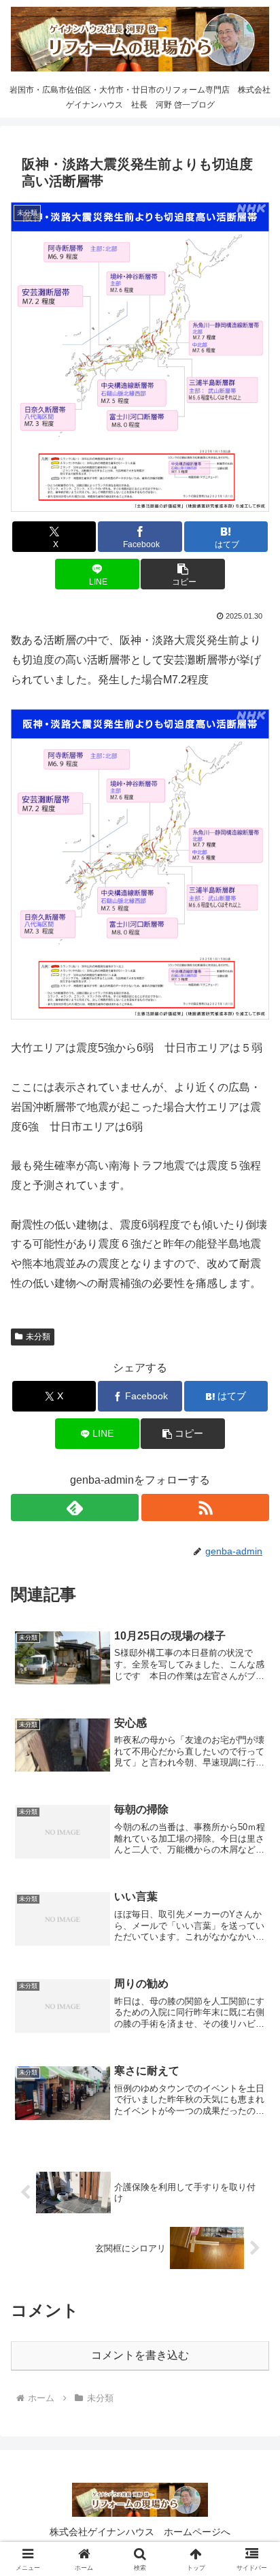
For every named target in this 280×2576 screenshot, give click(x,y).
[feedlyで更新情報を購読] (75, 1507)
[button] (183, 574)
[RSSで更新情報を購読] (205, 1507)
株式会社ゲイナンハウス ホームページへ (140, 2532)
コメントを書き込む (140, 2355)
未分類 (38, 1337)
